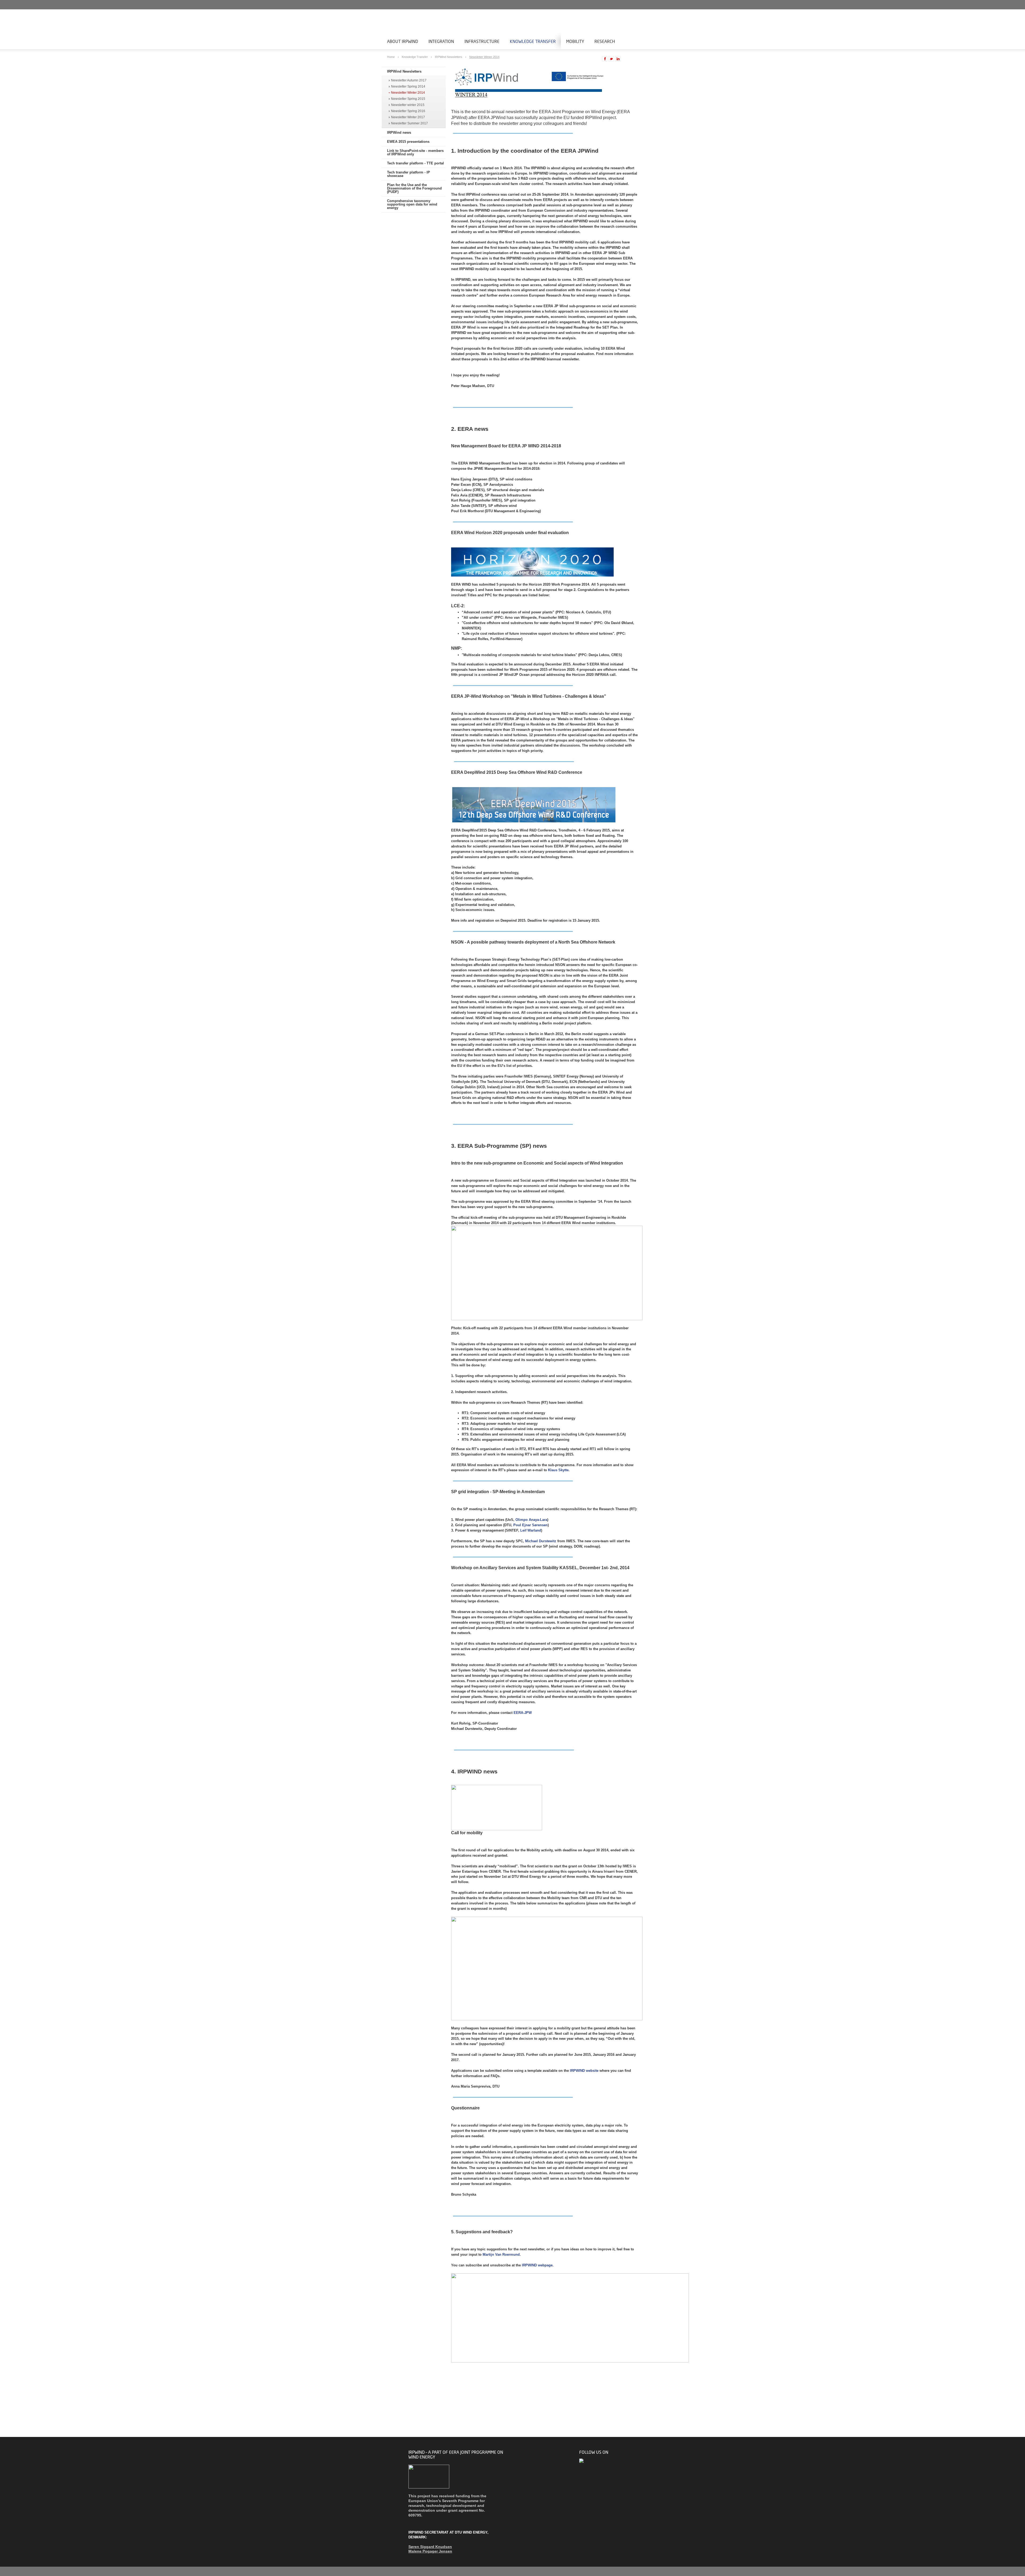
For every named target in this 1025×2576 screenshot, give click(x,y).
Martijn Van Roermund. (502, 2255)
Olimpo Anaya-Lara (531, 1520)
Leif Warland (531, 1530)
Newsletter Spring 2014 (408, 87)
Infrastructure (482, 41)
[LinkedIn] (582, 2461)
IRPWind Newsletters (449, 57)
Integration (441, 41)
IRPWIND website (584, 2071)
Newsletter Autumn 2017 (409, 80)
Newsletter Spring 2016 (408, 111)
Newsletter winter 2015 (408, 105)
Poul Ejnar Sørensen (531, 1525)
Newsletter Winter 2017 (408, 117)
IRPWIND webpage (537, 2265)
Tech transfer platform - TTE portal (415, 163)
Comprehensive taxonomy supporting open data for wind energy (412, 204)
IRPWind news (399, 133)
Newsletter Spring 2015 (408, 99)
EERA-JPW (523, 1713)
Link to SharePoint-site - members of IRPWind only (415, 152)
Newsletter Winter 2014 (484, 57)
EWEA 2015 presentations (408, 142)
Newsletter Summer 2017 (409, 123)
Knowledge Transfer (533, 41)
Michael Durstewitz (541, 1541)
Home (391, 57)
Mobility (575, 41)
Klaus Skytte (558, 1470)
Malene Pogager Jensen (430, 2551)
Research (605, 41)
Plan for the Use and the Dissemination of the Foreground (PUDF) (414, 188)
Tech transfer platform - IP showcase (409, 174)
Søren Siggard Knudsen (430, 2547)
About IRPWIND (403, 41)
